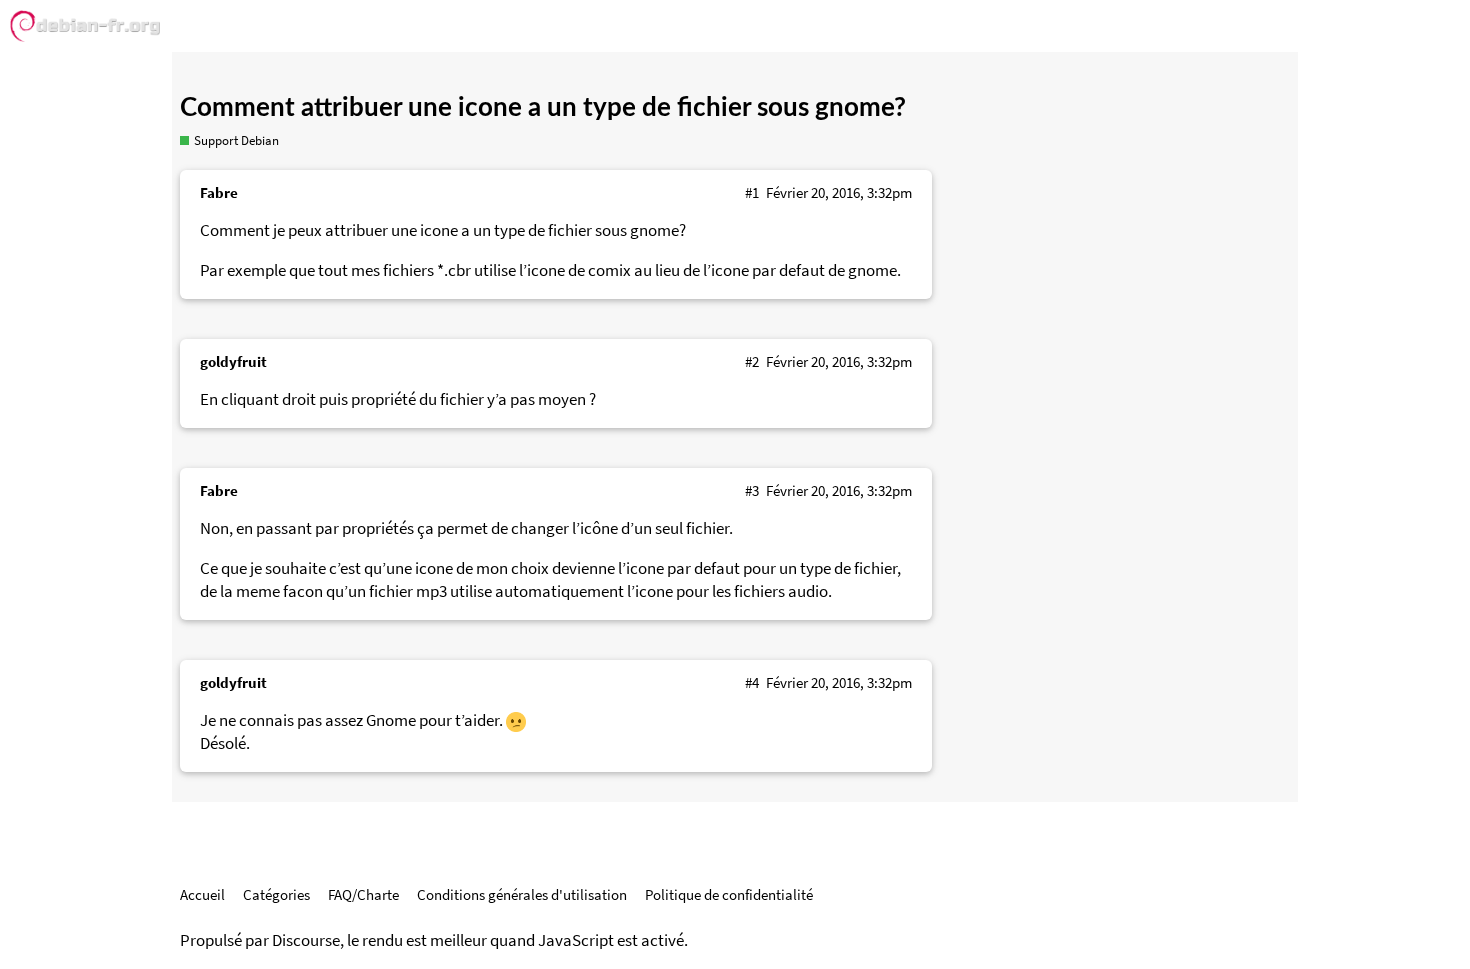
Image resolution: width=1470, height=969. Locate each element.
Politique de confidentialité (729, 894)
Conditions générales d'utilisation (522, 894)
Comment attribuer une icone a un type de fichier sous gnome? (543, 108)
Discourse (306, 940)
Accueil (202, 894)
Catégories (276, 894)
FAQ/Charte (363, 894)
